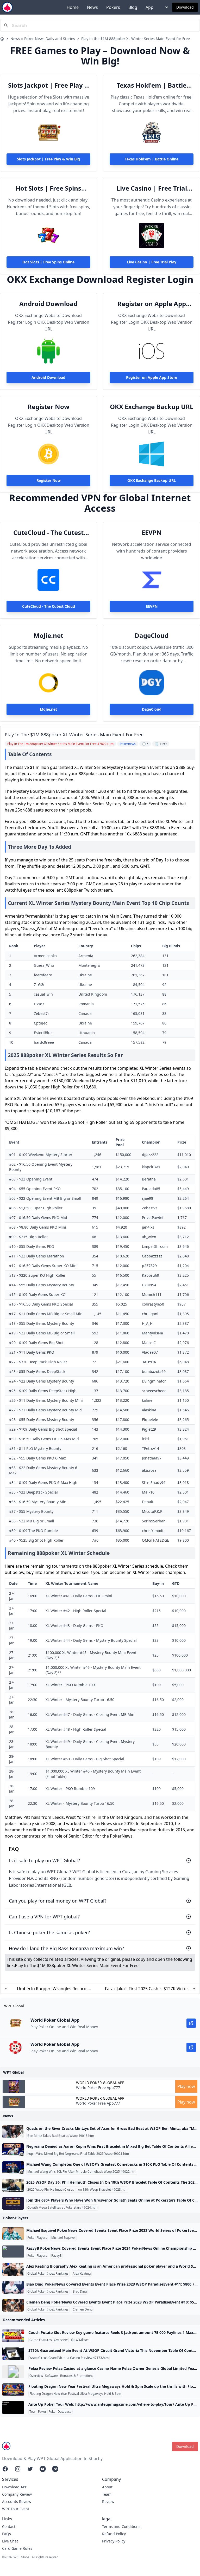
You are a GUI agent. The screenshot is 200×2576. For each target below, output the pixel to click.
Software (52, 2376)
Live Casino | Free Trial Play (152, 188)
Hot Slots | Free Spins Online (48, 188)
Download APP (15, 2487)
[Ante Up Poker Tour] (13, 2408)
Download (185, 7)
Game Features (41, 2340)
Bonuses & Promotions (77, 2376)
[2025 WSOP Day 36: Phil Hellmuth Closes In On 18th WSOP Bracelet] (13, 2185)
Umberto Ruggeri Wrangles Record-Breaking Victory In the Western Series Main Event (52, 1989)
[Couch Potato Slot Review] (13, 2336)
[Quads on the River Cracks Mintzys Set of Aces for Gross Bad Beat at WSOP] (13, 2132)
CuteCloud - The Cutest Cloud (48, 533)
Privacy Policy (114, 2541)
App (149, 7)
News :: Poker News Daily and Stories (43, 39)
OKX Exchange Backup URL (152, 407)
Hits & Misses (79, 2340)
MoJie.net (48, 635)
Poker (42, 2412)
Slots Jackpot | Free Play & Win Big (49, 85)
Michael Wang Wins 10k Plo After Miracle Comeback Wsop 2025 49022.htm (82, 2172)
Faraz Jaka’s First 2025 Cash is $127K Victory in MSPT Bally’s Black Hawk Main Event (148, 1989)
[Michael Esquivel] (13, 2234)
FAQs (7, 2534)
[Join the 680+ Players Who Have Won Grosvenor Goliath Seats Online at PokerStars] (13, 2203)
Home (73, 7)
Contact (9, 2526)
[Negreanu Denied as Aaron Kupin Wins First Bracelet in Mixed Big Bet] (13, 2150)
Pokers (113, 7)
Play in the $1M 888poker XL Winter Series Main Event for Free (136, 39)
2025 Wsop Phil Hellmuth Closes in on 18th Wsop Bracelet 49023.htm (77, 2190)
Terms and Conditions (121, 2526)
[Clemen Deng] (13, 2305)
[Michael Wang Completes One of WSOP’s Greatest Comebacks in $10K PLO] (13, 2168)
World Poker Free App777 (98, 2088)
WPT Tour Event (16, 2509)
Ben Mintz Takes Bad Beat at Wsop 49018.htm (61, 2136)
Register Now (49, 407)
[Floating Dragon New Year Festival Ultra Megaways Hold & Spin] (13, 2390)
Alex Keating (82, 2274)
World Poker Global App (100, 2083)
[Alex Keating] (13, 2269)
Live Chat (10, 2541)
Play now (186, 2086)
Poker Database (60, 2412)
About (107, 2487)
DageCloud (152, 635)
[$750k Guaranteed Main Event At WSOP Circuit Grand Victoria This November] (13, 2354)
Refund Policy (114, 2534)
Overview (61, 2340)
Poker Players (37, 2238)
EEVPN (152, 533)
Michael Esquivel (63, 2238)
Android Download (48, 304)
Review (108, 2502)
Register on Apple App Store (152, 304)
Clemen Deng (83, 2309)
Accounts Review (17, 2502)
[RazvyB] (13, 2251)
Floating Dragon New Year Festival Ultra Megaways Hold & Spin (75, 2394)
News (92, 7)
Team (107, 2494)
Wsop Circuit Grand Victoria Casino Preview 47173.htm (69, 2358)
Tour (33, 2412)
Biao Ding (80, 2292)
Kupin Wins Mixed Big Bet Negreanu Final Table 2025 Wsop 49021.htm (78, 2154)
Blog (133, 7)
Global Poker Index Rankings (48, 2274)
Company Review (17, 2494)
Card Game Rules (17, 2548)
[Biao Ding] (13, 2287)
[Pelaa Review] (13, 2372)
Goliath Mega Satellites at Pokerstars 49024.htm (62, 2208)
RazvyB (57, 2256)
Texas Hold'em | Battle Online (152, 85)
